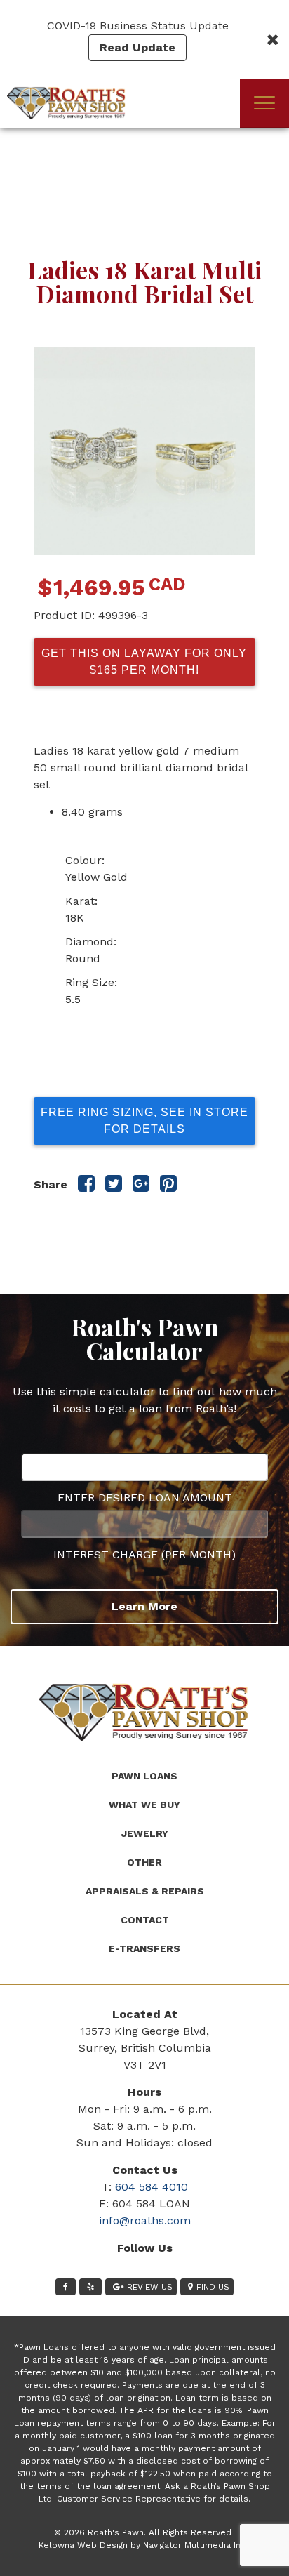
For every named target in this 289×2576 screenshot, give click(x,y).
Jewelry (145, 1833)
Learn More (144, 1606)
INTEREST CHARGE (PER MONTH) (144, 1554)
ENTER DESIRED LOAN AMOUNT (145, 1498)
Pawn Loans (144, 1776)
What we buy (144, 1805)
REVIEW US (150, 2287)
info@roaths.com (145, 2220)
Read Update (137, 47)
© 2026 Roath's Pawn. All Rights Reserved (143, 2532)
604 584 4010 (152, 2187)
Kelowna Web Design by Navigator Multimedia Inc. (143, 2545)
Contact (145, 1920)
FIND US (213, 2287)
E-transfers (144, 1948)
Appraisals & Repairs (145, 1891)
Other (144, 1862)
